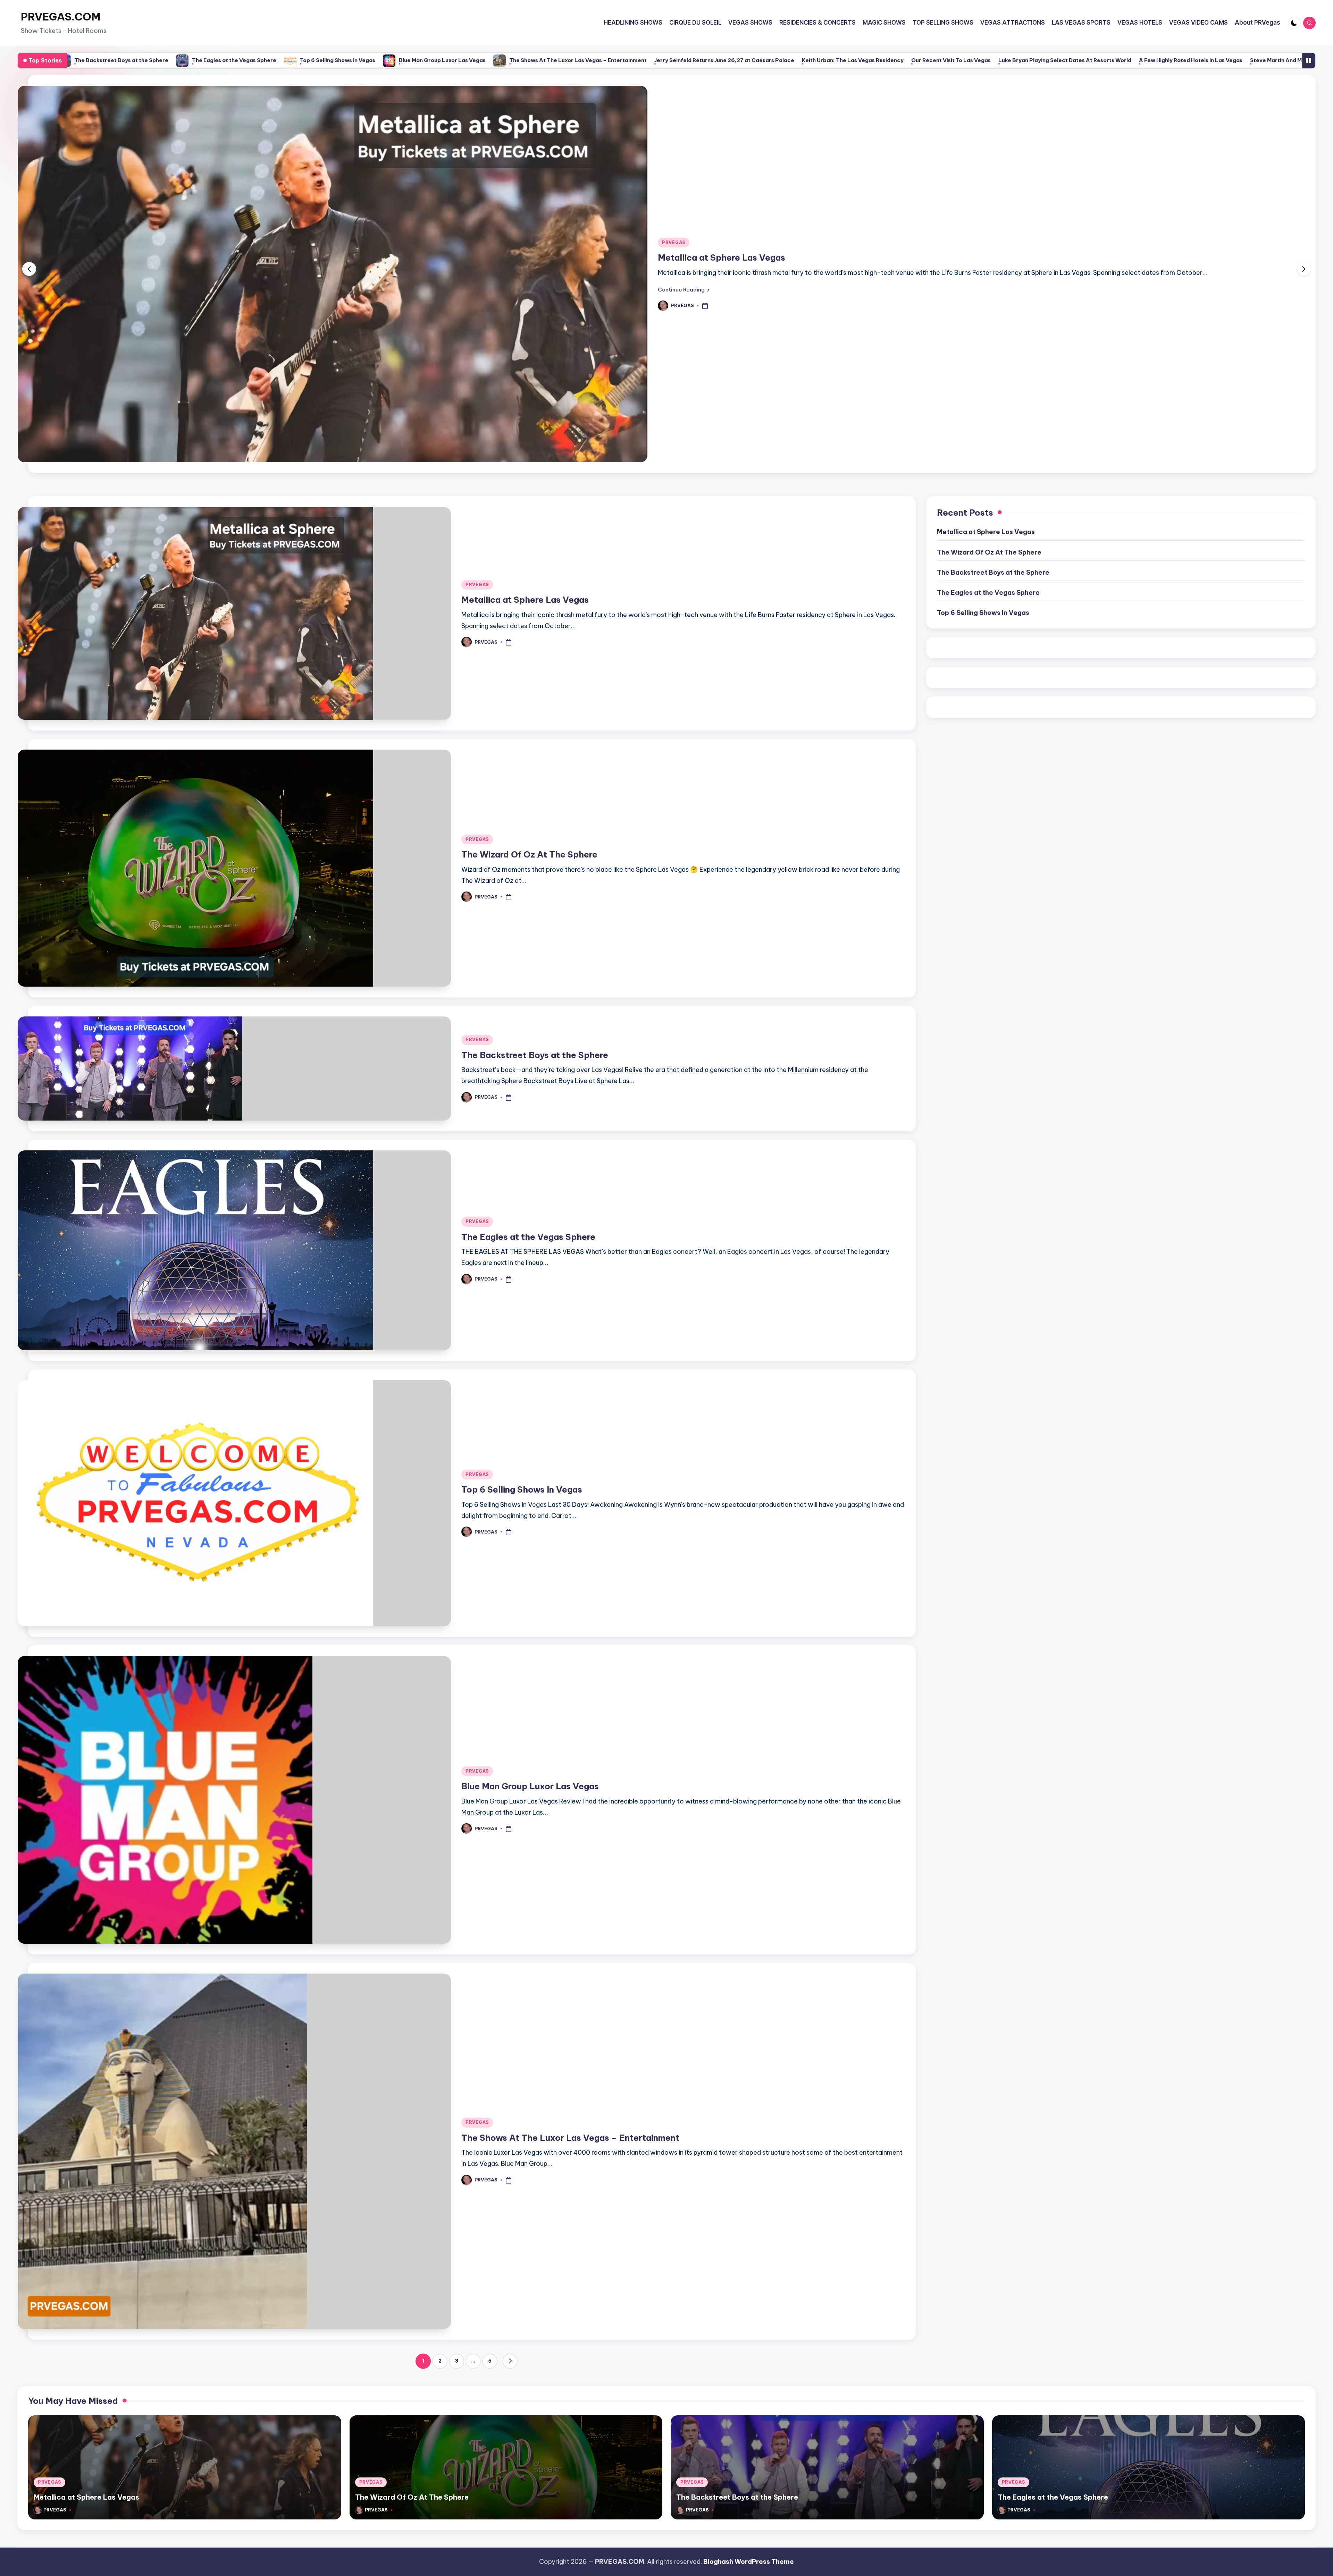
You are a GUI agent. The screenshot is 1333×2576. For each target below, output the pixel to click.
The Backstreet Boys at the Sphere (535, 1098)
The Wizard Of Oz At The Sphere (726, 279)
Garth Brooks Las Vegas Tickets (1148, 60)
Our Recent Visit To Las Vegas (603, 60)
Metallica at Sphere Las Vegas (525, 643)
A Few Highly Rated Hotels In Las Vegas (843, 60)
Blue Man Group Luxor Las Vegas (95, 60)
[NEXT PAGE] (510, 2405)
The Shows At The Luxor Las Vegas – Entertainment (230, 60)
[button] (684, 311)
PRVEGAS (674, 264)
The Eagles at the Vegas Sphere (528, 1280)
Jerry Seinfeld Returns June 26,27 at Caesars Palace (377, 60)
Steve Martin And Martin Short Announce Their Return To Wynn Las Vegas (1000, 60)
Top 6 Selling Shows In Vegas (522, 1533)
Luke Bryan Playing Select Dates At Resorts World (717, 60)
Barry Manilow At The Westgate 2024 (1249, 60)
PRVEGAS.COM (61, 17)
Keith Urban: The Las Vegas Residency (505, 60)
